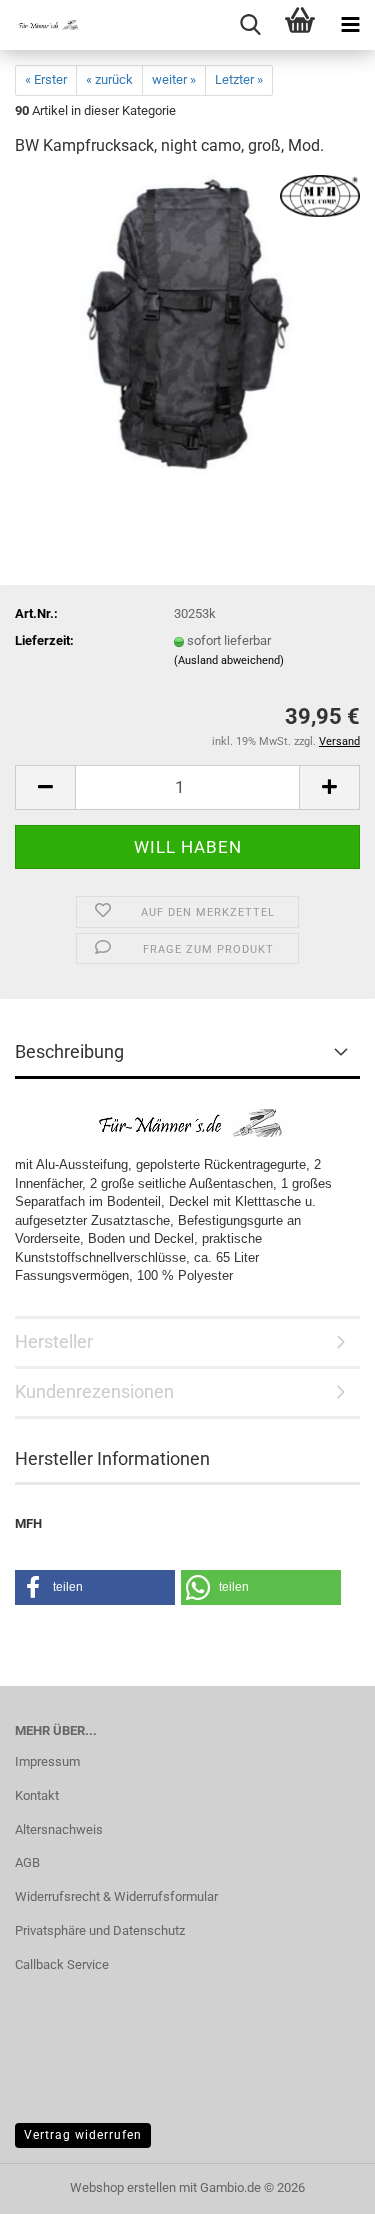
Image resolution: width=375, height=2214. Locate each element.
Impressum (47, 1761)
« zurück (109, 79)
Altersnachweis (59, 1829)
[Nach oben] (320, 2184)
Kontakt (37, 1795)
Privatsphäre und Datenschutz (100, 1930)
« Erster (46, 79)
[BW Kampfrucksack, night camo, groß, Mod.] (188, 324)
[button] (45, 787)
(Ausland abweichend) (229, 660)
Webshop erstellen (123, 2187)
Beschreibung (69, 1051)
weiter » (174, 79)
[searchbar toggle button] (250, 25)
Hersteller (54, 1341)
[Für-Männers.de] (40, 25)
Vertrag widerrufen (83, 2135)
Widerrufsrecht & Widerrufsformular (116, 1896)
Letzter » (239, 79)
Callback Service (62, 1964)
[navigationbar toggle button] (350, 25)
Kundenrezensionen (94, 1391)
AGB (27, 1862)
